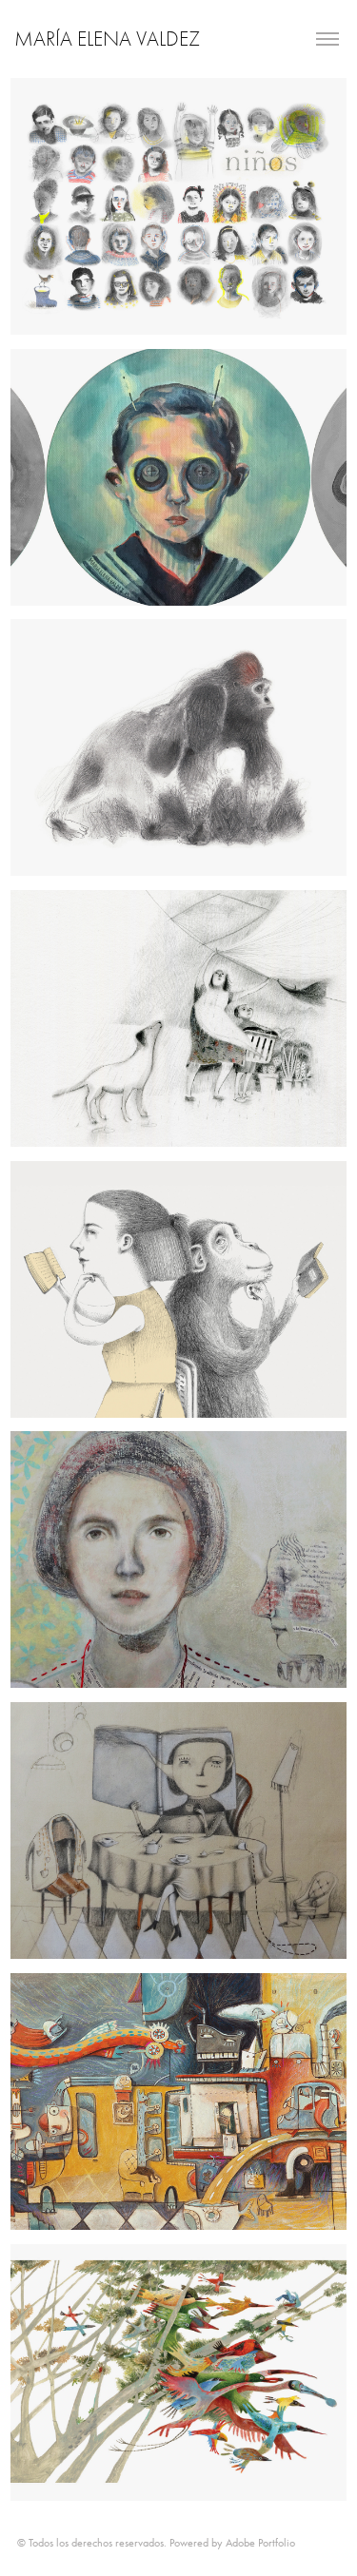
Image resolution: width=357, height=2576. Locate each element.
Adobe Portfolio (260, 2543)
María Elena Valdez (107, 39)
